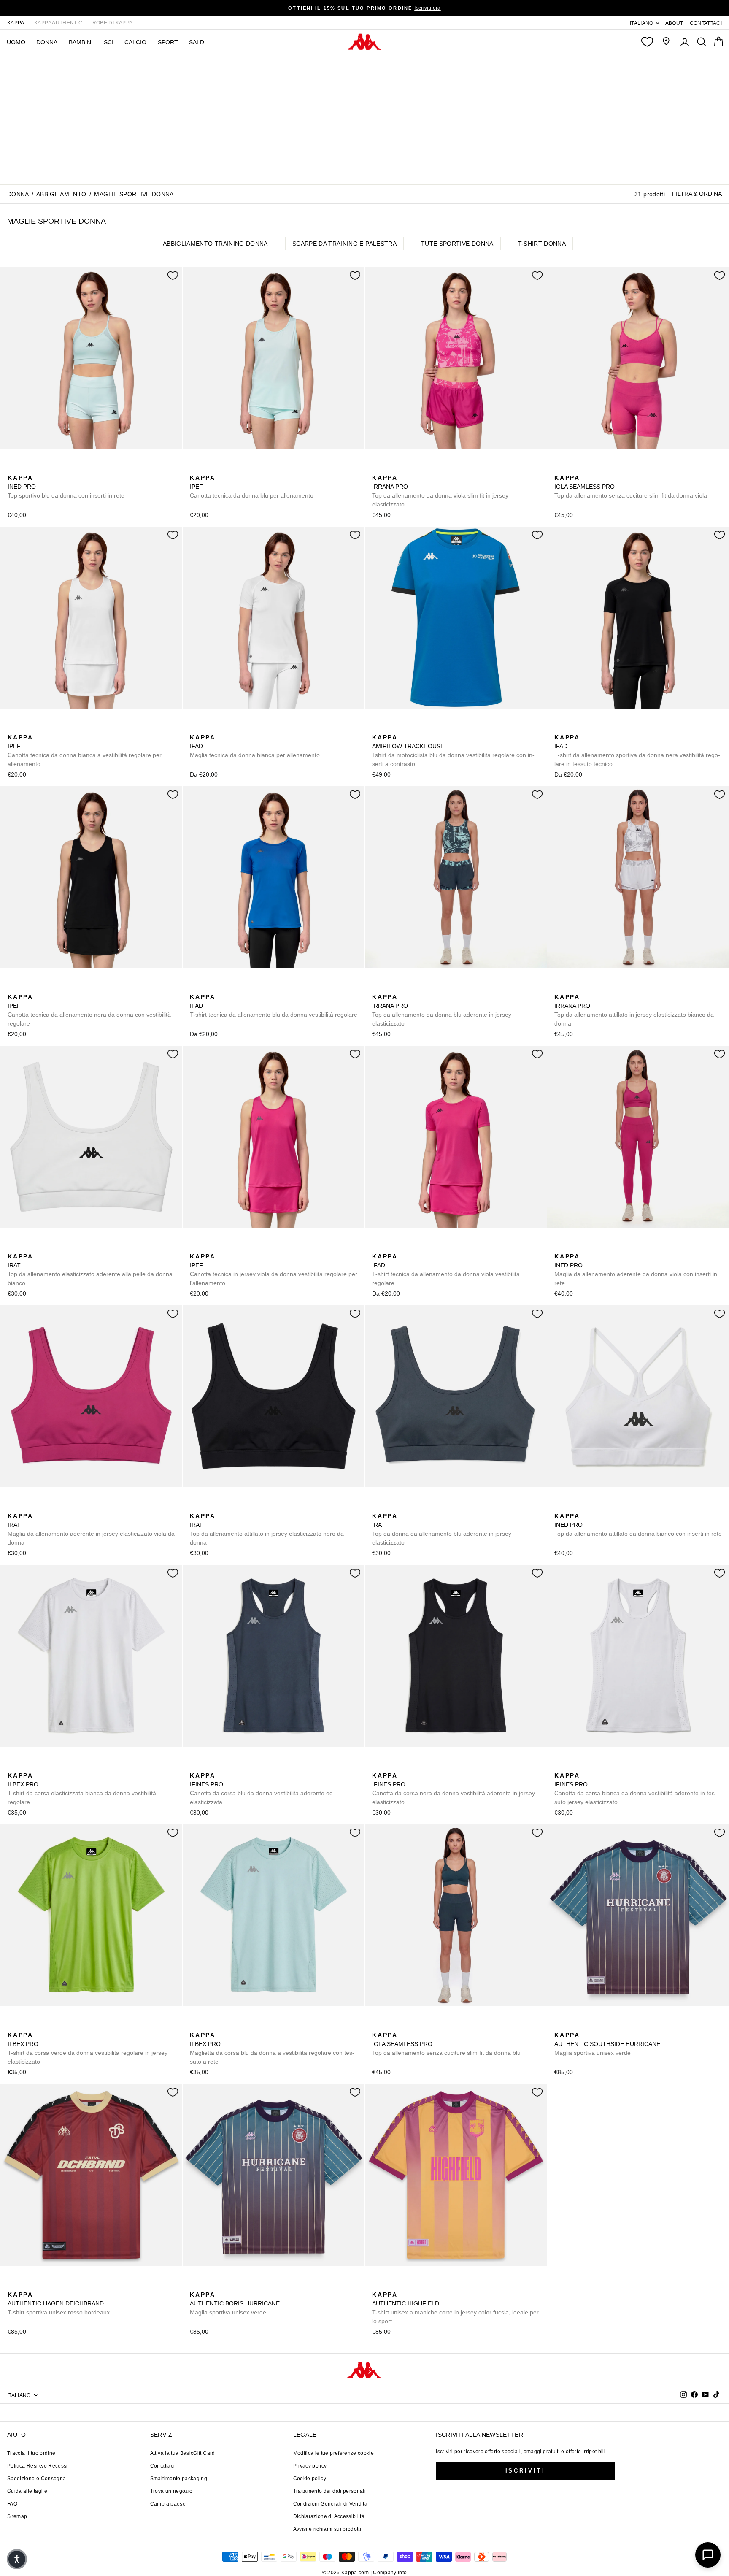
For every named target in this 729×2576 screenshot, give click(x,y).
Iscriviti (525, 2471)
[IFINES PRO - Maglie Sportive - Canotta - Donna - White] (222, 1766)
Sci (109, 42)
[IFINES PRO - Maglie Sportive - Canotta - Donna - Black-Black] (209, 1766)
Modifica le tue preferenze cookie (334, 2453)
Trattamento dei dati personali (330, 2491)
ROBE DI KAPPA (113, 23)
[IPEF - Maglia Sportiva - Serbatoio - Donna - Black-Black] (209, 468)
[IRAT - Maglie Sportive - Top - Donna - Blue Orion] (40, 1247)
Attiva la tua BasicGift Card (183, 2453)
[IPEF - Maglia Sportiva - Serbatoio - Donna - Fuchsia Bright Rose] (222, 468)
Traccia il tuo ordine (31, 2453)
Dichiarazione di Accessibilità (329, 2516)
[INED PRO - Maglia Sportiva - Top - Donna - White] (40, 468)
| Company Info (389, 2573)
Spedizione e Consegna (36, 2479)
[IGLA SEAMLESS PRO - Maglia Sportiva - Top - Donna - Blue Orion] (573, 468)
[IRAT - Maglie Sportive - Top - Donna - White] (13, 1247)
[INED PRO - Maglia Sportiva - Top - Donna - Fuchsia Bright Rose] (27, 468)
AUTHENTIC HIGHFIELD (455, 2308)
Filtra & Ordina (697, 194)
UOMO (16, 42)
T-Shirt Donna (542, 244)
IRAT (90, 1270)
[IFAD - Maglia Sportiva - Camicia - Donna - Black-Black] (209, 728)
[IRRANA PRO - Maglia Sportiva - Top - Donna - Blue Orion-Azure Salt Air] (391, 468)
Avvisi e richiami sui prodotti (327, 2529)
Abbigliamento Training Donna (215, 244)
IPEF (252, 487)
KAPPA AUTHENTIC (58, 23)
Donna (18, 194)
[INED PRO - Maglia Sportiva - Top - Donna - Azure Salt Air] (13, 468)
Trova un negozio (171, 2491)
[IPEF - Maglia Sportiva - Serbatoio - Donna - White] (236, 468)
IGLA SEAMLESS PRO (631, 487)
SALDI (197, 42)
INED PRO (66, 487)
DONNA (47, 42)
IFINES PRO (261, 1789)
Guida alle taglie (27, 2491)
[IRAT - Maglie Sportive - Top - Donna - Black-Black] (27, 1247)
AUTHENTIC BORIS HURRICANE (235, 2303)
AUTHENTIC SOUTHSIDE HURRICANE (607, 2044)
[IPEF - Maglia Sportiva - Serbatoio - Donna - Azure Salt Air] (195, 468)
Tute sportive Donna (457, 244)
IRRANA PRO (440, 491)
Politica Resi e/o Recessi (38, 2466)
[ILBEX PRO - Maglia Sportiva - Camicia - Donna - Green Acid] (40, 1766)
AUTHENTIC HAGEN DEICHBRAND (59, 2303)
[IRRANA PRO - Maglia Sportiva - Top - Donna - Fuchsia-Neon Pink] (378, 468)
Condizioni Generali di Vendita (331, 2504)
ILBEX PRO (82, 1789)
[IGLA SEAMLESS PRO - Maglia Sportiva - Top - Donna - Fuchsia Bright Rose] (560, 468)
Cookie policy (310, 2479)
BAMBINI (81, 42)
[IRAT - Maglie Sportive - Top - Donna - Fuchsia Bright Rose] (54, 1247)
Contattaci (163, 2466)
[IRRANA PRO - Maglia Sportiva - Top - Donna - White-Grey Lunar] (405, 468)
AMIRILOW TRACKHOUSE (453, 751)
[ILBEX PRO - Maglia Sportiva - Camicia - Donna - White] (13, 1766)
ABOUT (674, 23)
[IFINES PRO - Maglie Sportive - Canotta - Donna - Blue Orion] (195, 1766)
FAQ (12, 2504)
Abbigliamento (61, 194)
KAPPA (16, 23)
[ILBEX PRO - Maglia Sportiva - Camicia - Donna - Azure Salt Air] (27, 1766)
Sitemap (17, 2516)
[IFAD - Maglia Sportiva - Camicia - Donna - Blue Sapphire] (222, 728)
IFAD (255, 746)
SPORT (168, 42)
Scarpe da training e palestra (344, 244)
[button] (17, 2559)
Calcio (135, 42)
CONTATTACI (706, 23)
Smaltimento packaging (179, 2479)
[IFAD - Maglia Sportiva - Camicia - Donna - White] (195, 728)
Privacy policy (310, 2466)
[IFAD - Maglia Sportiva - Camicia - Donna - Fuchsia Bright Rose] (236, 728)
